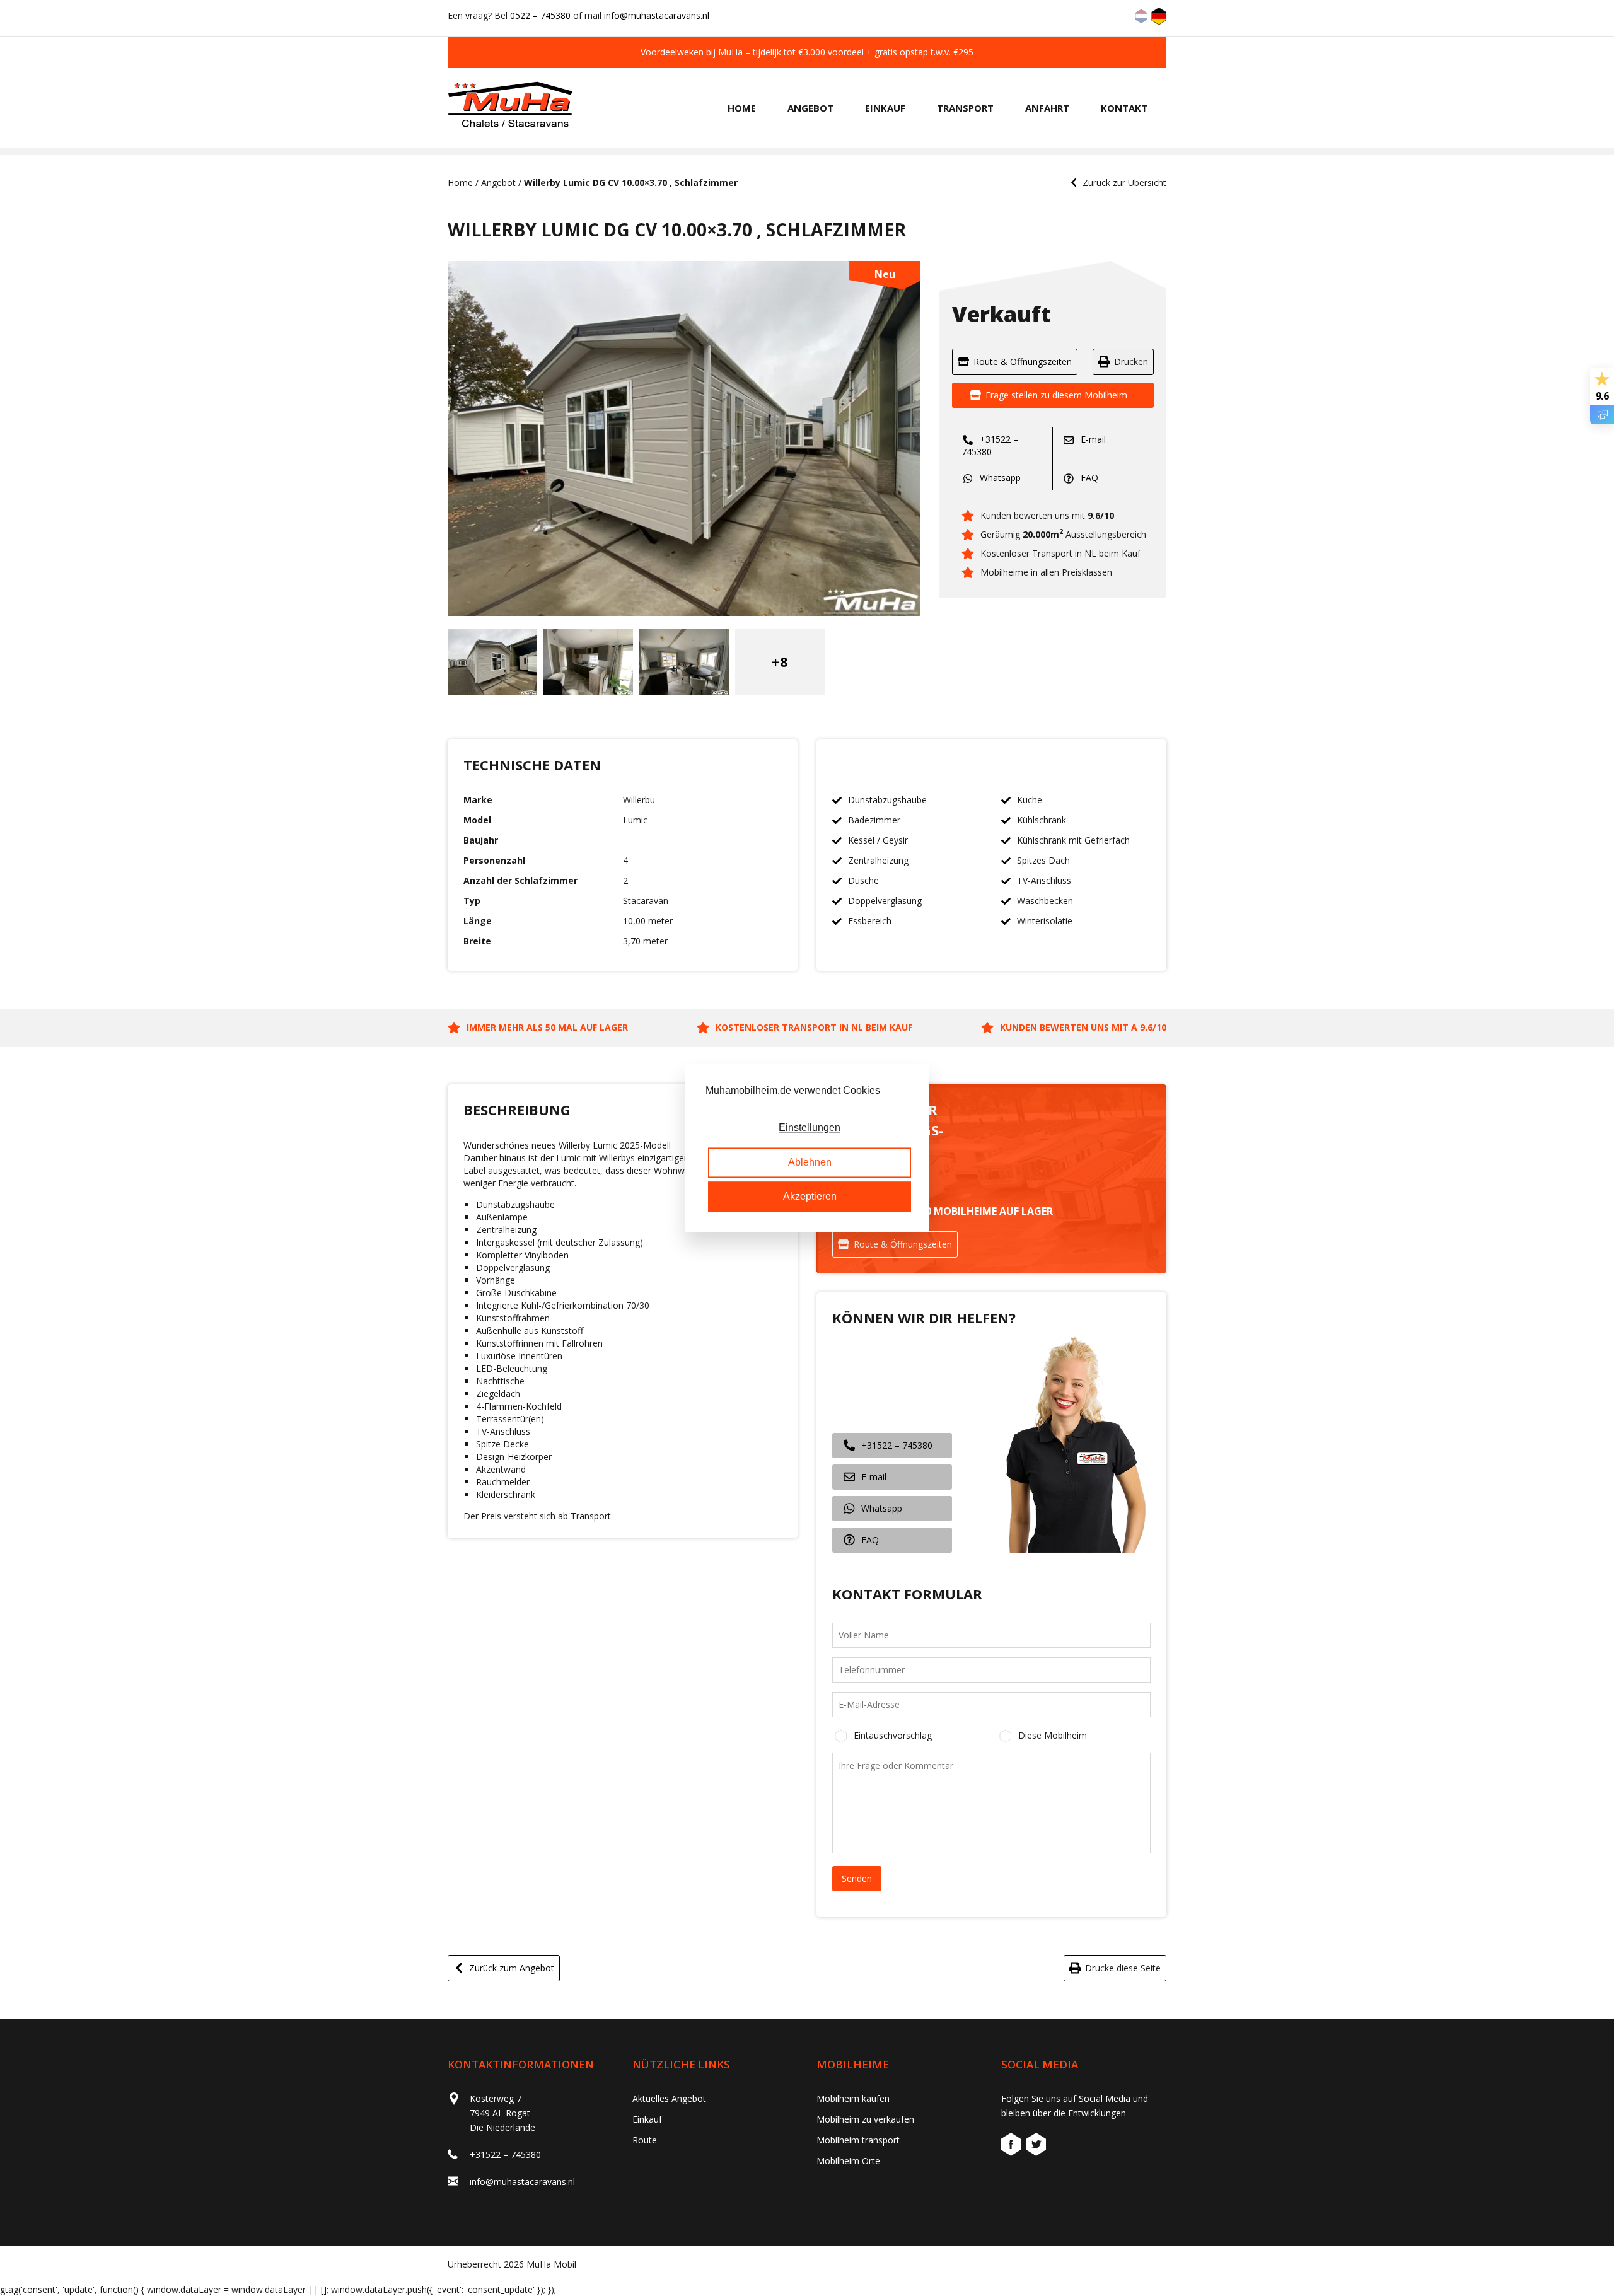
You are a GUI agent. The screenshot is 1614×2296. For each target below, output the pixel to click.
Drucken (1131, 362)
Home (742, 108)
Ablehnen (810, 1162)
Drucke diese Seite (1123, 1968)
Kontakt (1124, 108)
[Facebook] (1013, 2146)
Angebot (810, 108)
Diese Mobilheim (1053, 1735)
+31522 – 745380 (990, 445)
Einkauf (885, 108)
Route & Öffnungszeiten (1023, 362)
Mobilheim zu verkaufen (865, 2119)
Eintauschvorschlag (893, 1735)
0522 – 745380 (540, 15)
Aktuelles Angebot (669, 2098)
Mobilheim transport (858, 2140)
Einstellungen (810, 1128)
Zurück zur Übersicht (1124, 183)
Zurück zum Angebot (512, 1968)
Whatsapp (999, 478)
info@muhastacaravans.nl (657, 15)
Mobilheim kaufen (853, 2098)
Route (645, 2140)
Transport (965, 108)
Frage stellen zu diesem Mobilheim (1056, 395)
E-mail (1092, 439)
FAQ (1088, 478)
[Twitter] (1036, 2146)
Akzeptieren (810, 1197)
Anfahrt (1047, 108)
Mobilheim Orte (848, 2161)
